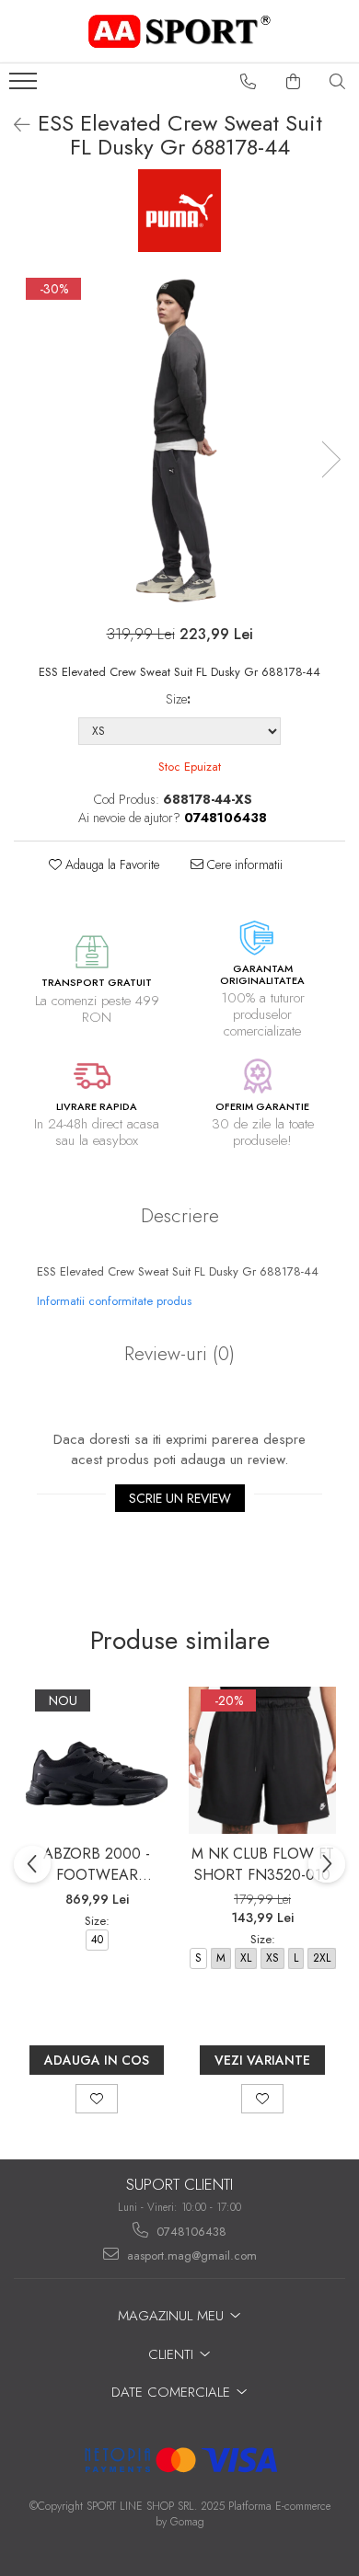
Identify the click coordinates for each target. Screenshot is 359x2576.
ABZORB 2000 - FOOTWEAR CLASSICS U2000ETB (97, 1864)
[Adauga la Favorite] (97, 2099)
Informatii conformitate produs (114, 1301)
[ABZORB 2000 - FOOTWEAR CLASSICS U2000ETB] (97, 1760)
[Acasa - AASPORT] (179, 31)
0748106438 (190, 2232)
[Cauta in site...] (338, 82)
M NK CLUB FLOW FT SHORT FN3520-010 (263, 1864)
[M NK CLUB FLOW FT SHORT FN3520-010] (262, 1760)
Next (330, 459)
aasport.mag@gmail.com (190, 2255)
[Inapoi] (14, 126)
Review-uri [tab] (179, 1354)
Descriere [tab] (180, 1216)
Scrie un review (180, 1498)
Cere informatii (243, 864)
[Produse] (25, 86)
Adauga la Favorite (110, 864)
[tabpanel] (179, 441)
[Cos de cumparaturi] (294, 82)
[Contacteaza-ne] (249, 82)
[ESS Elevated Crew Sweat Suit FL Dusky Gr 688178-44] (179, 441)
